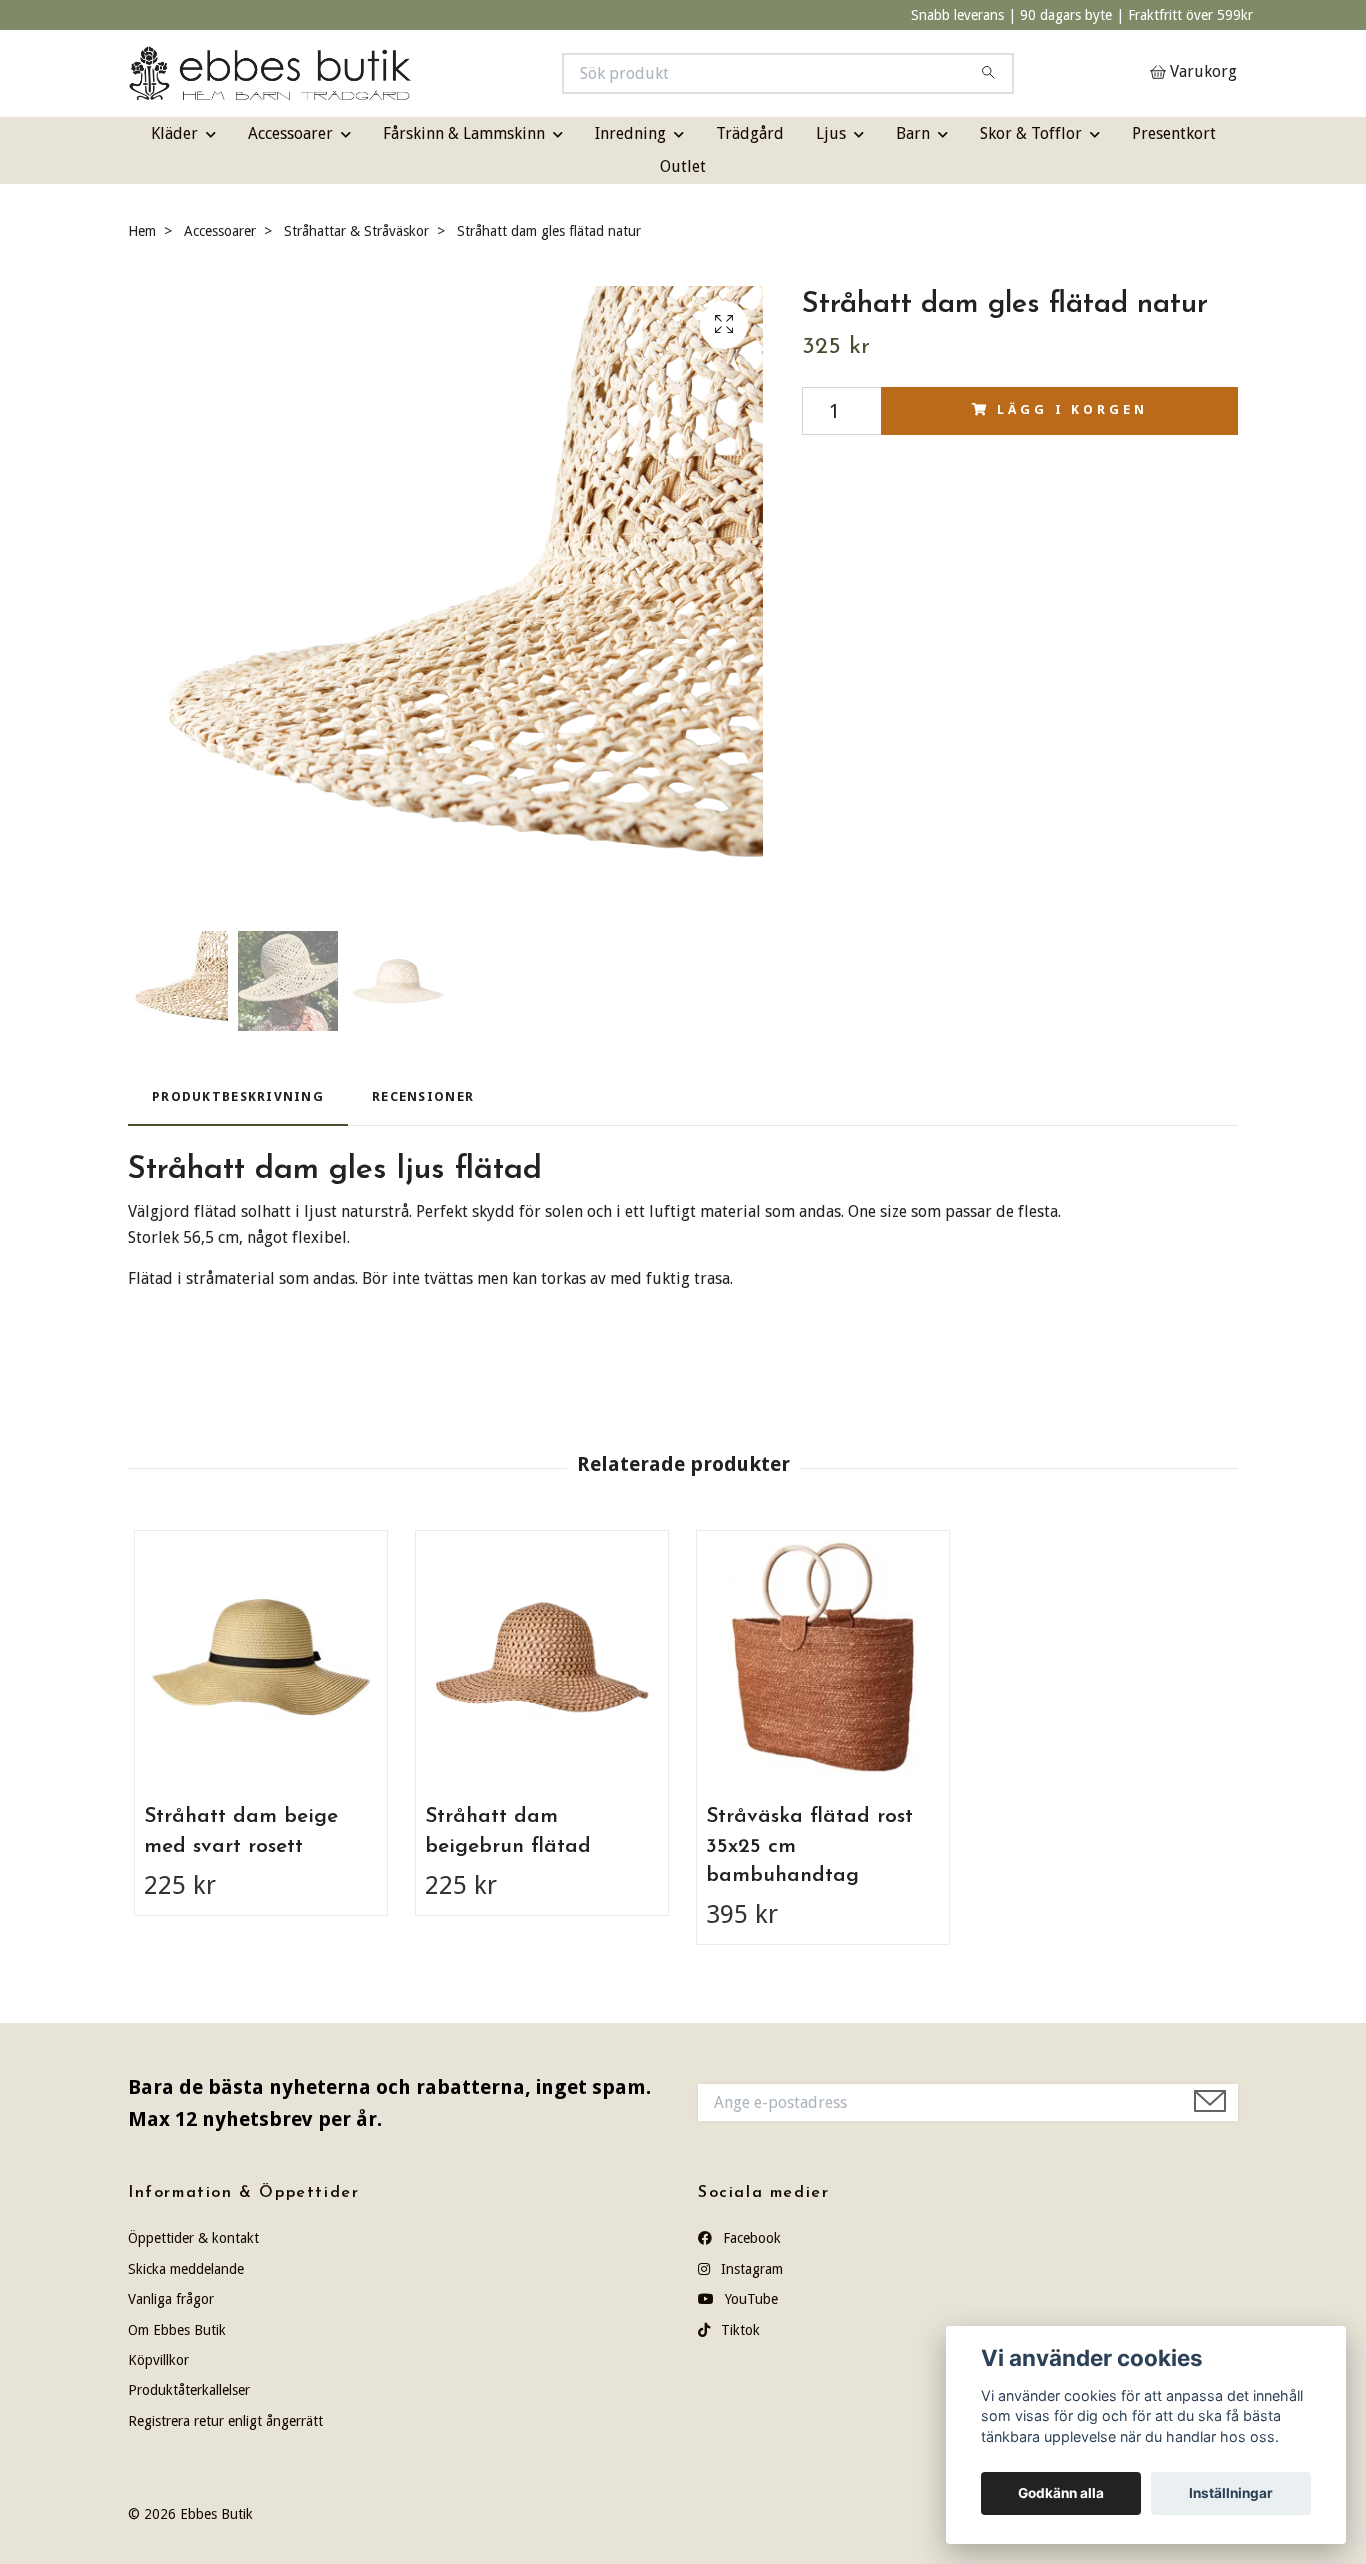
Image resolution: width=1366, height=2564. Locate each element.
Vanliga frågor (171, 2299)
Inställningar (1231, 2493)
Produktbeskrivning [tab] (238, 1096)
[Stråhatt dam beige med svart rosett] (261, 1657)
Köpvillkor (158, 2360)
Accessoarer (290, 133)
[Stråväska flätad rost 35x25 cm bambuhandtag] (823, 1657)
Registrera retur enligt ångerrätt (225, 2421)
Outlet (683, 166)
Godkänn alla (1061, 2493)
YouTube (749, 2299)
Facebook (750, 2238)
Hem (142, 231)
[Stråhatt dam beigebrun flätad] (542, 1657)
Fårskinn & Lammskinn (464, 133)
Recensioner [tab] (423, 1096)
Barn (913, 133)
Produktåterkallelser (189, 2390)
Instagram (750, 2269)
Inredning (630, 133)
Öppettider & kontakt (193, 2238)
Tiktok (738, 2330)
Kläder (174, 133)
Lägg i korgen (1072, 409)
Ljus (831, 133)
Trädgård (750, 133)
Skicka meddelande (186, 2269)
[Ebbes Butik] (406, 73)
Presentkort (1174, 133)
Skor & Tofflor (1031, 133)
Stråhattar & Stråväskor (356, 231)
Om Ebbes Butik (177, 2330)
